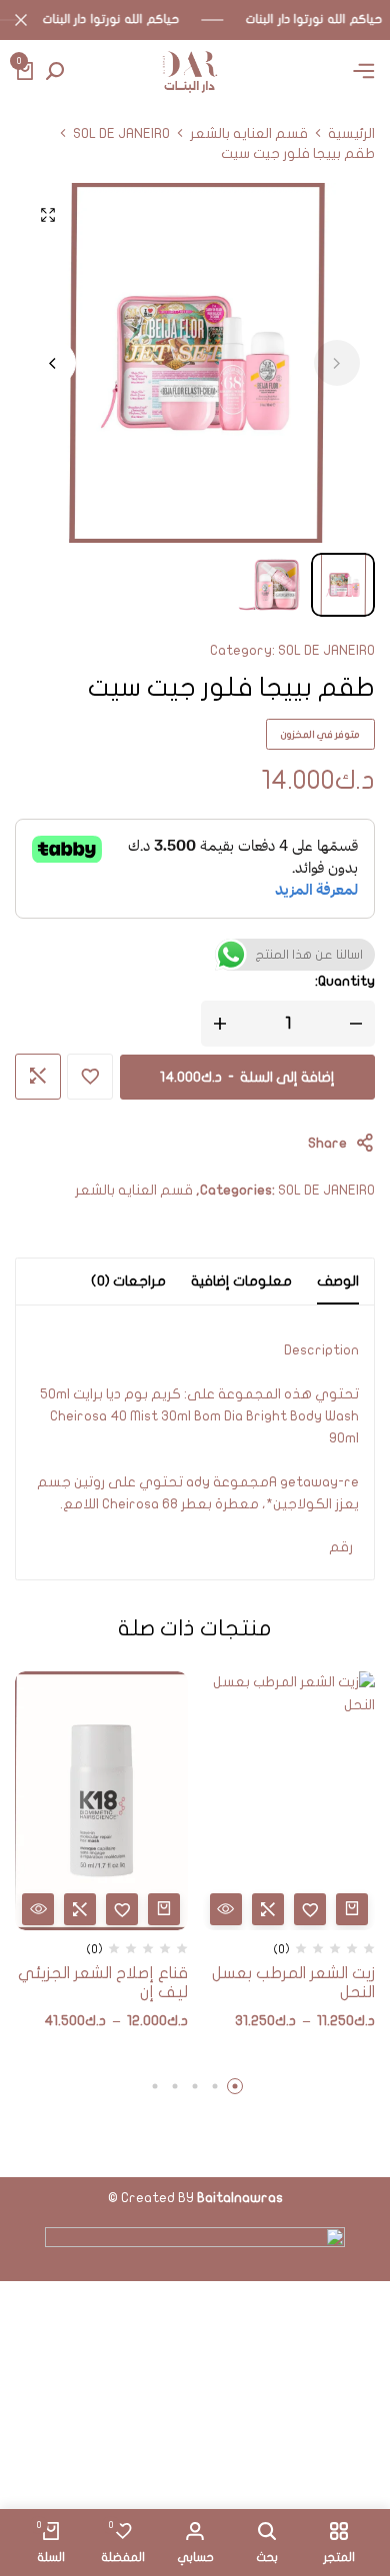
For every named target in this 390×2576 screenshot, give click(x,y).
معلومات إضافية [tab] (241, 1281)
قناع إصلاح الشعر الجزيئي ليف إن (103, 1983)
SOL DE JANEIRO (121, 134)
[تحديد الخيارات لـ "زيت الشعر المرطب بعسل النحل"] (352, 1909)
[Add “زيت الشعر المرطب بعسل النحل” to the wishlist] (310, 1909)
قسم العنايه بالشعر (249, 134)
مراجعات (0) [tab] (128, 1281)
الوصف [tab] (338, 1281)
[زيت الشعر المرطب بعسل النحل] (289, 1801)
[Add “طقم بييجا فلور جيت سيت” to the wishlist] (90, 1077)
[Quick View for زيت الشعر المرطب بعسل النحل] (226, 1909)
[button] (53, 363)
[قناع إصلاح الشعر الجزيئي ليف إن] (101, 1801)
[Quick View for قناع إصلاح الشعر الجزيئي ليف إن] (38, 1909)
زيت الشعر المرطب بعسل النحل (293, 1983)
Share (327, 1143)
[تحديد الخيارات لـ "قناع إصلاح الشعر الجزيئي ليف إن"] (164, 1909)
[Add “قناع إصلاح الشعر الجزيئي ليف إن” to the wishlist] (122, 1909)
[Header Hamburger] (364, 71)
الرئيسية (351, 134)
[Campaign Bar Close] (21, 20)
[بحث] (55, 72)
